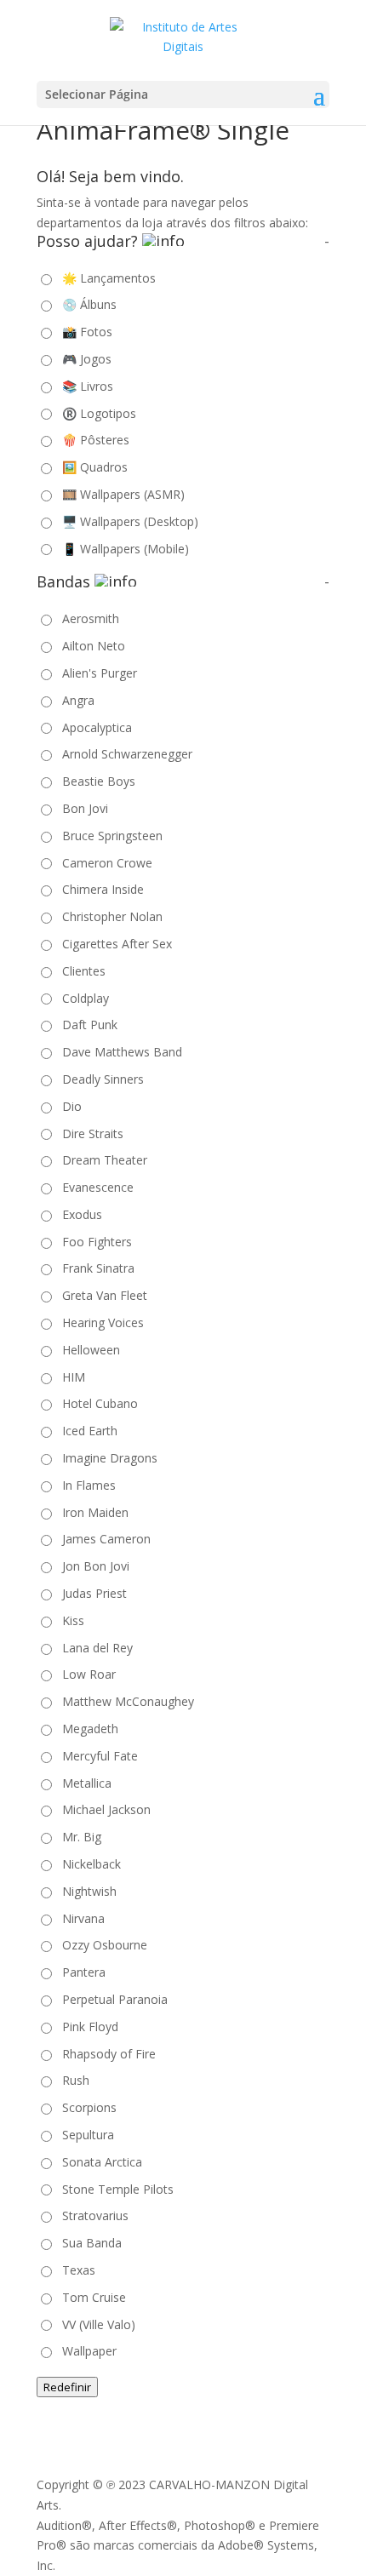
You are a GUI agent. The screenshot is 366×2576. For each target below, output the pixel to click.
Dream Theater (105, 1160)
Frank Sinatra (98, 1268)
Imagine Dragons (110, 1458)
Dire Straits (93, 1133)
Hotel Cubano (100, 1403)
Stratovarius (95, 2215)
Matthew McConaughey (128, 1701)
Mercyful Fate (100, 1756)
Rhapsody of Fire (109, 2054)
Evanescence (98, 1187)
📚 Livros (88, 386)
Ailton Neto (94, 646)
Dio (72, 1106)
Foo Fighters (97, 1242)
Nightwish (89, 1891)
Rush (76, 2080)
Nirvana (83, 1918)
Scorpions (89, 2107)
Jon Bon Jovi (96, 1566)
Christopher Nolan (112, 916)
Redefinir (67, 2387)
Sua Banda (92, 2243)
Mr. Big (82, 1837)
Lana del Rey (97, 1648)
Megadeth (90, 1729)
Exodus (82, 1214)
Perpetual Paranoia (115, 1999)
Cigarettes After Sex (117, 944)
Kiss (73, 1620)
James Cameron (106, 1539)
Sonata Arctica (102, 2162)
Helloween (91, 1350)
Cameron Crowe (107, 863)
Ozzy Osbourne (105, 1945)
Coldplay (86, 998)
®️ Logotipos (99, 413)
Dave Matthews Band (122, 1052)
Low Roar (89, 1674)
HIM (74, 1377)
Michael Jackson (106, 1809)
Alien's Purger (100, 673)
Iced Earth (90, 1431)
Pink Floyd (90, 2026)
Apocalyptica (97, 727)
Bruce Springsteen (112, 836)
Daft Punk (90, 1025)
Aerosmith (91, 618)
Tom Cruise (94, 2297)
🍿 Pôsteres (96, 440)
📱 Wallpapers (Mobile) (126, 549)
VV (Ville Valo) (99, 2324)
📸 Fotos (87, 332)
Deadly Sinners (103, 1079)
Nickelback (91, 1864)
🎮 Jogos (87, 359)
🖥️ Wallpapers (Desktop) (130, 521)
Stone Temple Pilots (118, 2189)
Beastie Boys (99, 781)
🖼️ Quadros (95, 467)
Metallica (87, 1783)
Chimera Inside (103, 889)
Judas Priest (94, 1593)
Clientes (84, 971)
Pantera (84, 1972)
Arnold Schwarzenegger (127, 754)
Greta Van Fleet (105, 1295)
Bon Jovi (85, 808)
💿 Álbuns (89, 304)
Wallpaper (89, 2351)
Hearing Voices (103, 1322)
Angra (78, 700)
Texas (79, 2270)
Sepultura (88, 2135)
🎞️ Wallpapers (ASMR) (123, 494)
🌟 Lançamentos (109, 278)
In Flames (89, 1485)
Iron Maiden (95, 1512)
